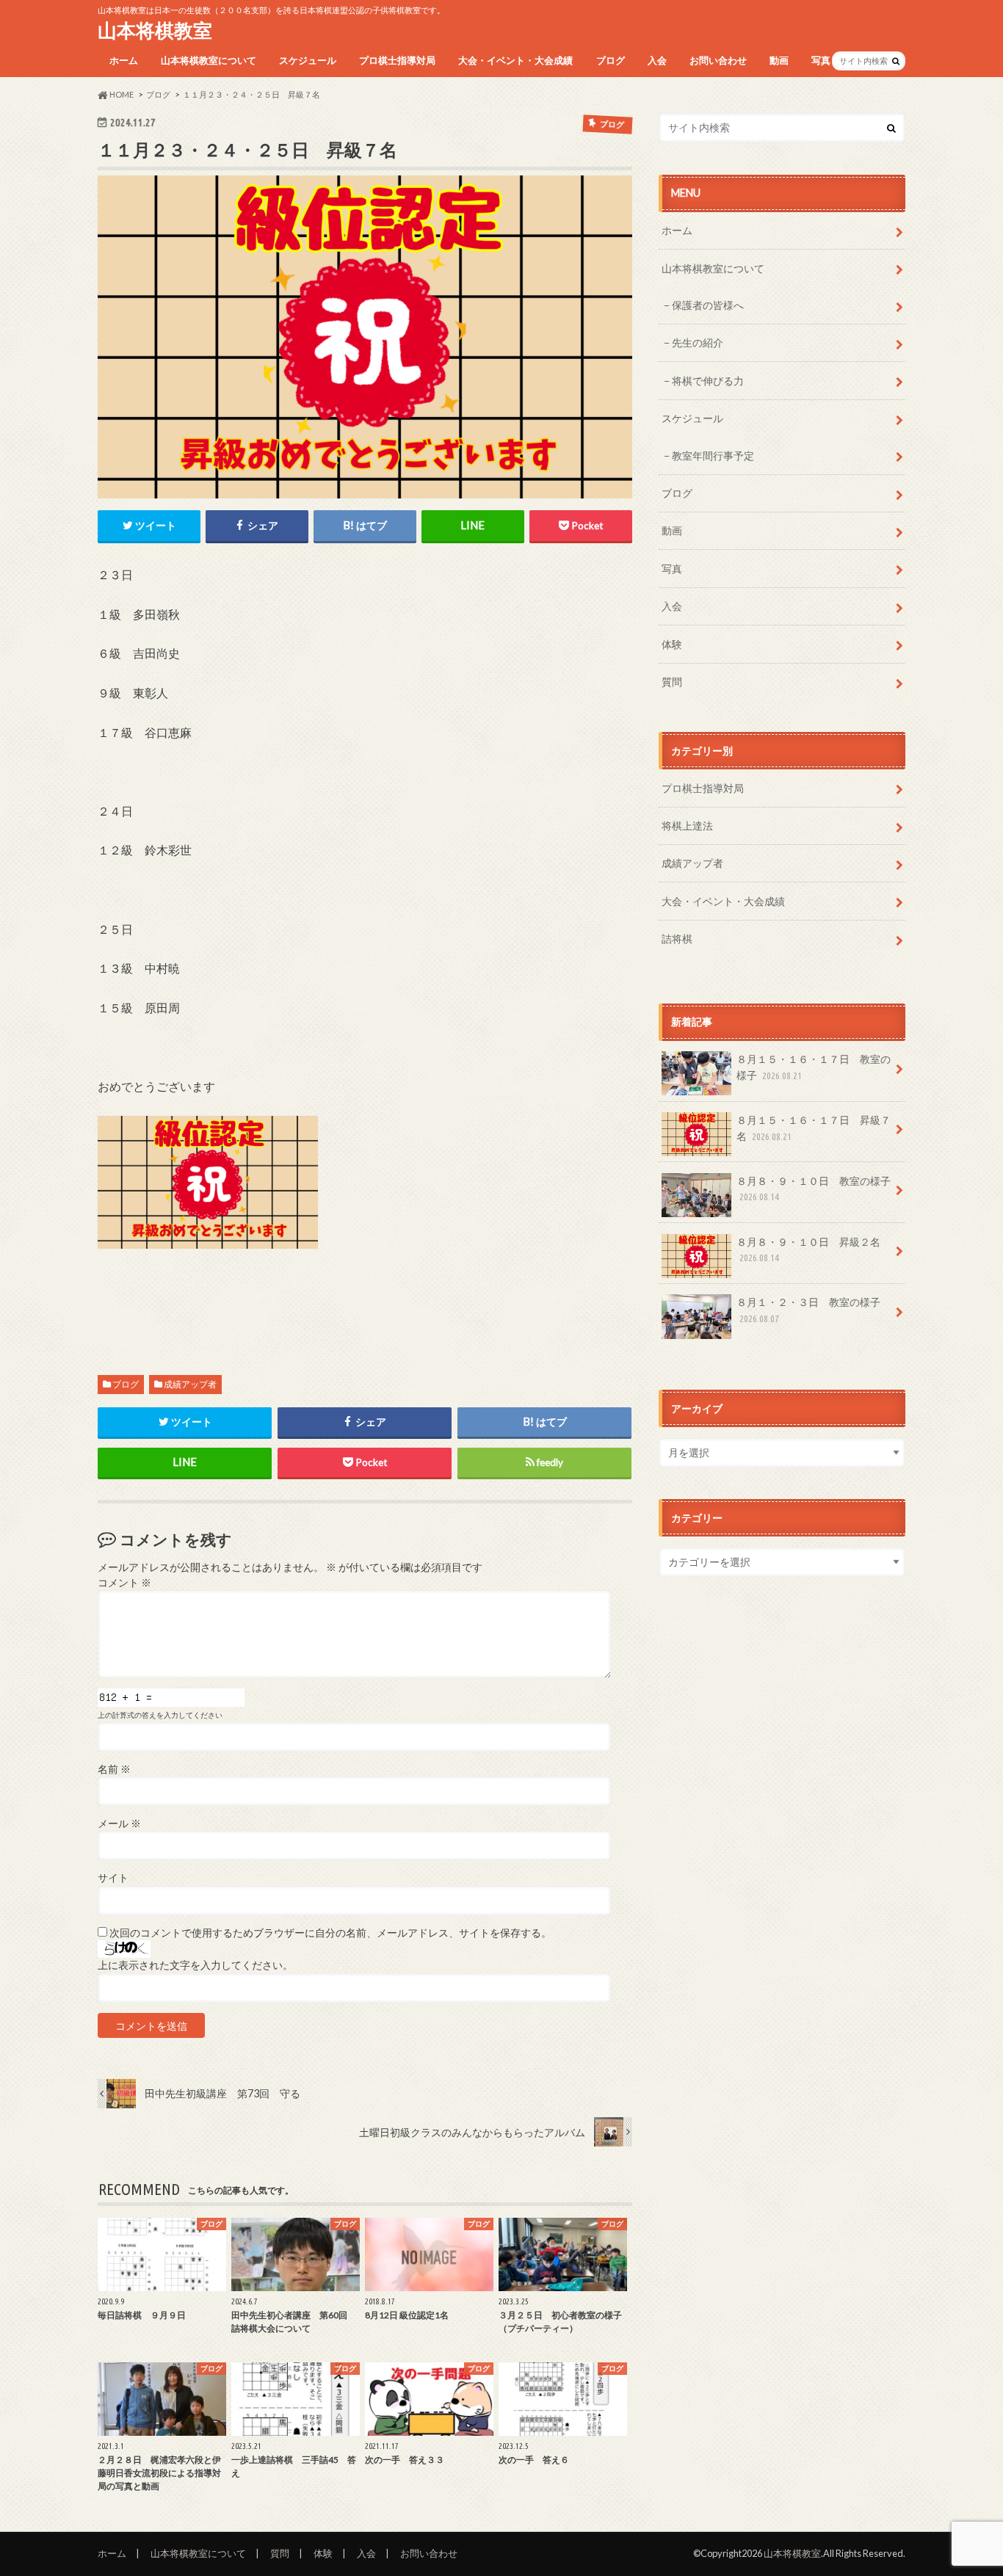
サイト (113, 1878)
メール (119, 1824)
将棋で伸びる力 (708, 381)
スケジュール (308, 60)
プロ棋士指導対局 (397, 60)
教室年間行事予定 (713, 456)
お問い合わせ (718, 60)
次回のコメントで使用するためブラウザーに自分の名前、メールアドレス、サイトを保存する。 (330, 1933)
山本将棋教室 (155, 30)
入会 (657, 60)
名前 (114, 1769)
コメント (124, 1583)
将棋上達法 (687, 826)
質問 (672, 682)
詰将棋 (677, 939)
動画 (779, 60)
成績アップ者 (190, 1384)
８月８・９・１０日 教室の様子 (814, 1189)
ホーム (124, 60)
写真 (821, 60)
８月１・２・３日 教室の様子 (808, 1310)
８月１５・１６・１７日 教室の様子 (814, 1067)
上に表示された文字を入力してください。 (195, 1965)
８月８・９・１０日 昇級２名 (808, 1249)
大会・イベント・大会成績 (515, 60)
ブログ (611, 60)
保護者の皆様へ (708, 305)
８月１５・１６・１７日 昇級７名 (814, 1128)
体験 (672, 644)
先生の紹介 (698, 342)
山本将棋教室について (209, 60)
